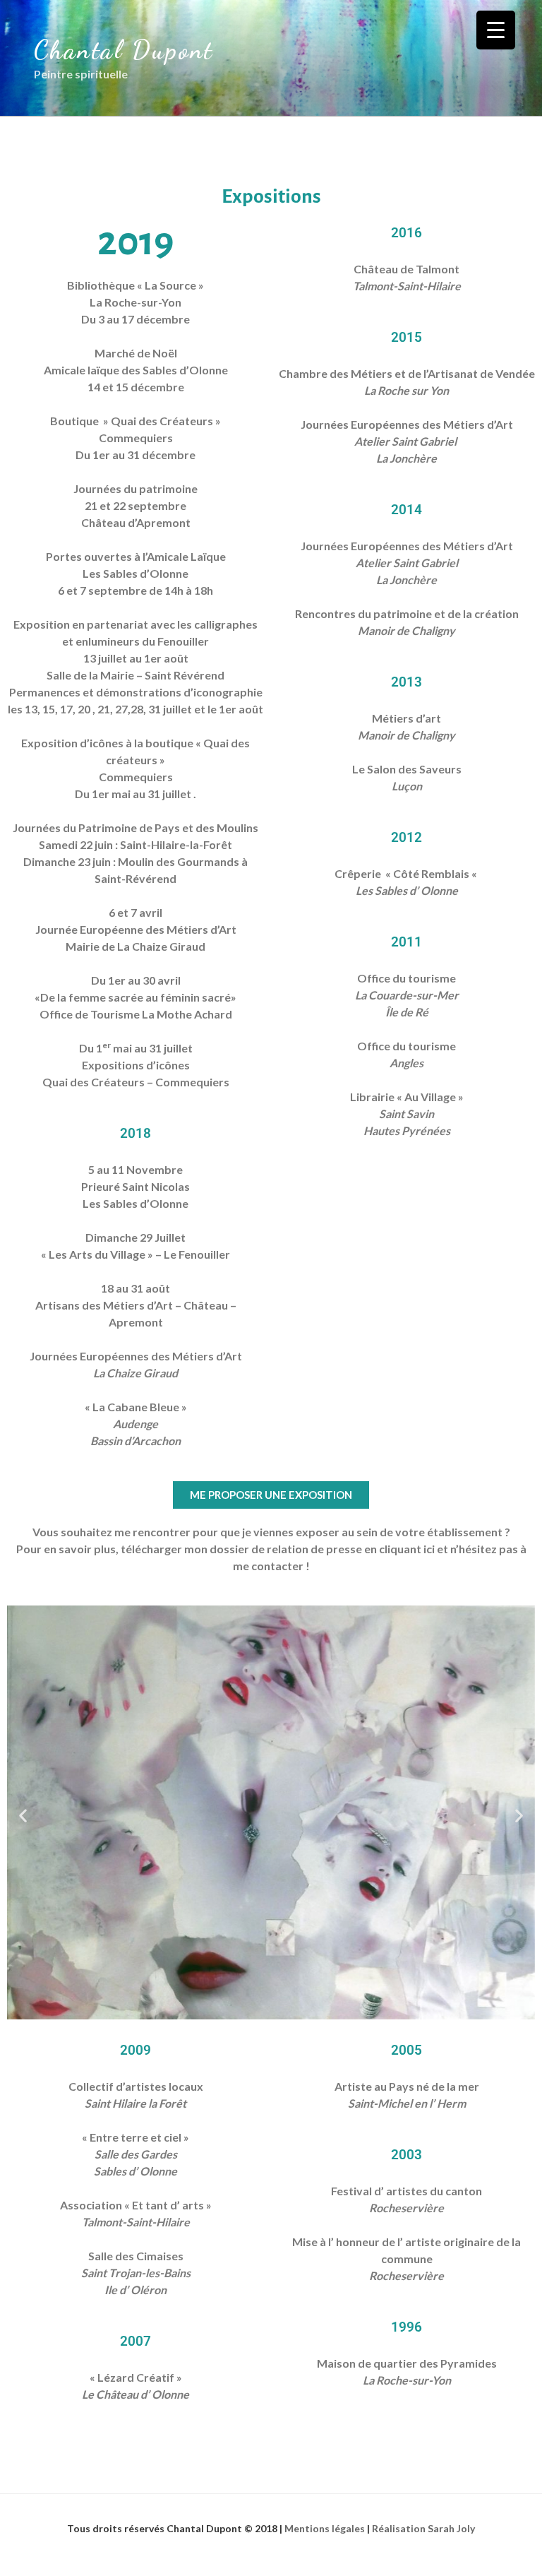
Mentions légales (326, 2528)
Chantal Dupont (124, 50)
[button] (23, 1815)
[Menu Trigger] (496, 30)
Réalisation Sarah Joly (423, 2528)
